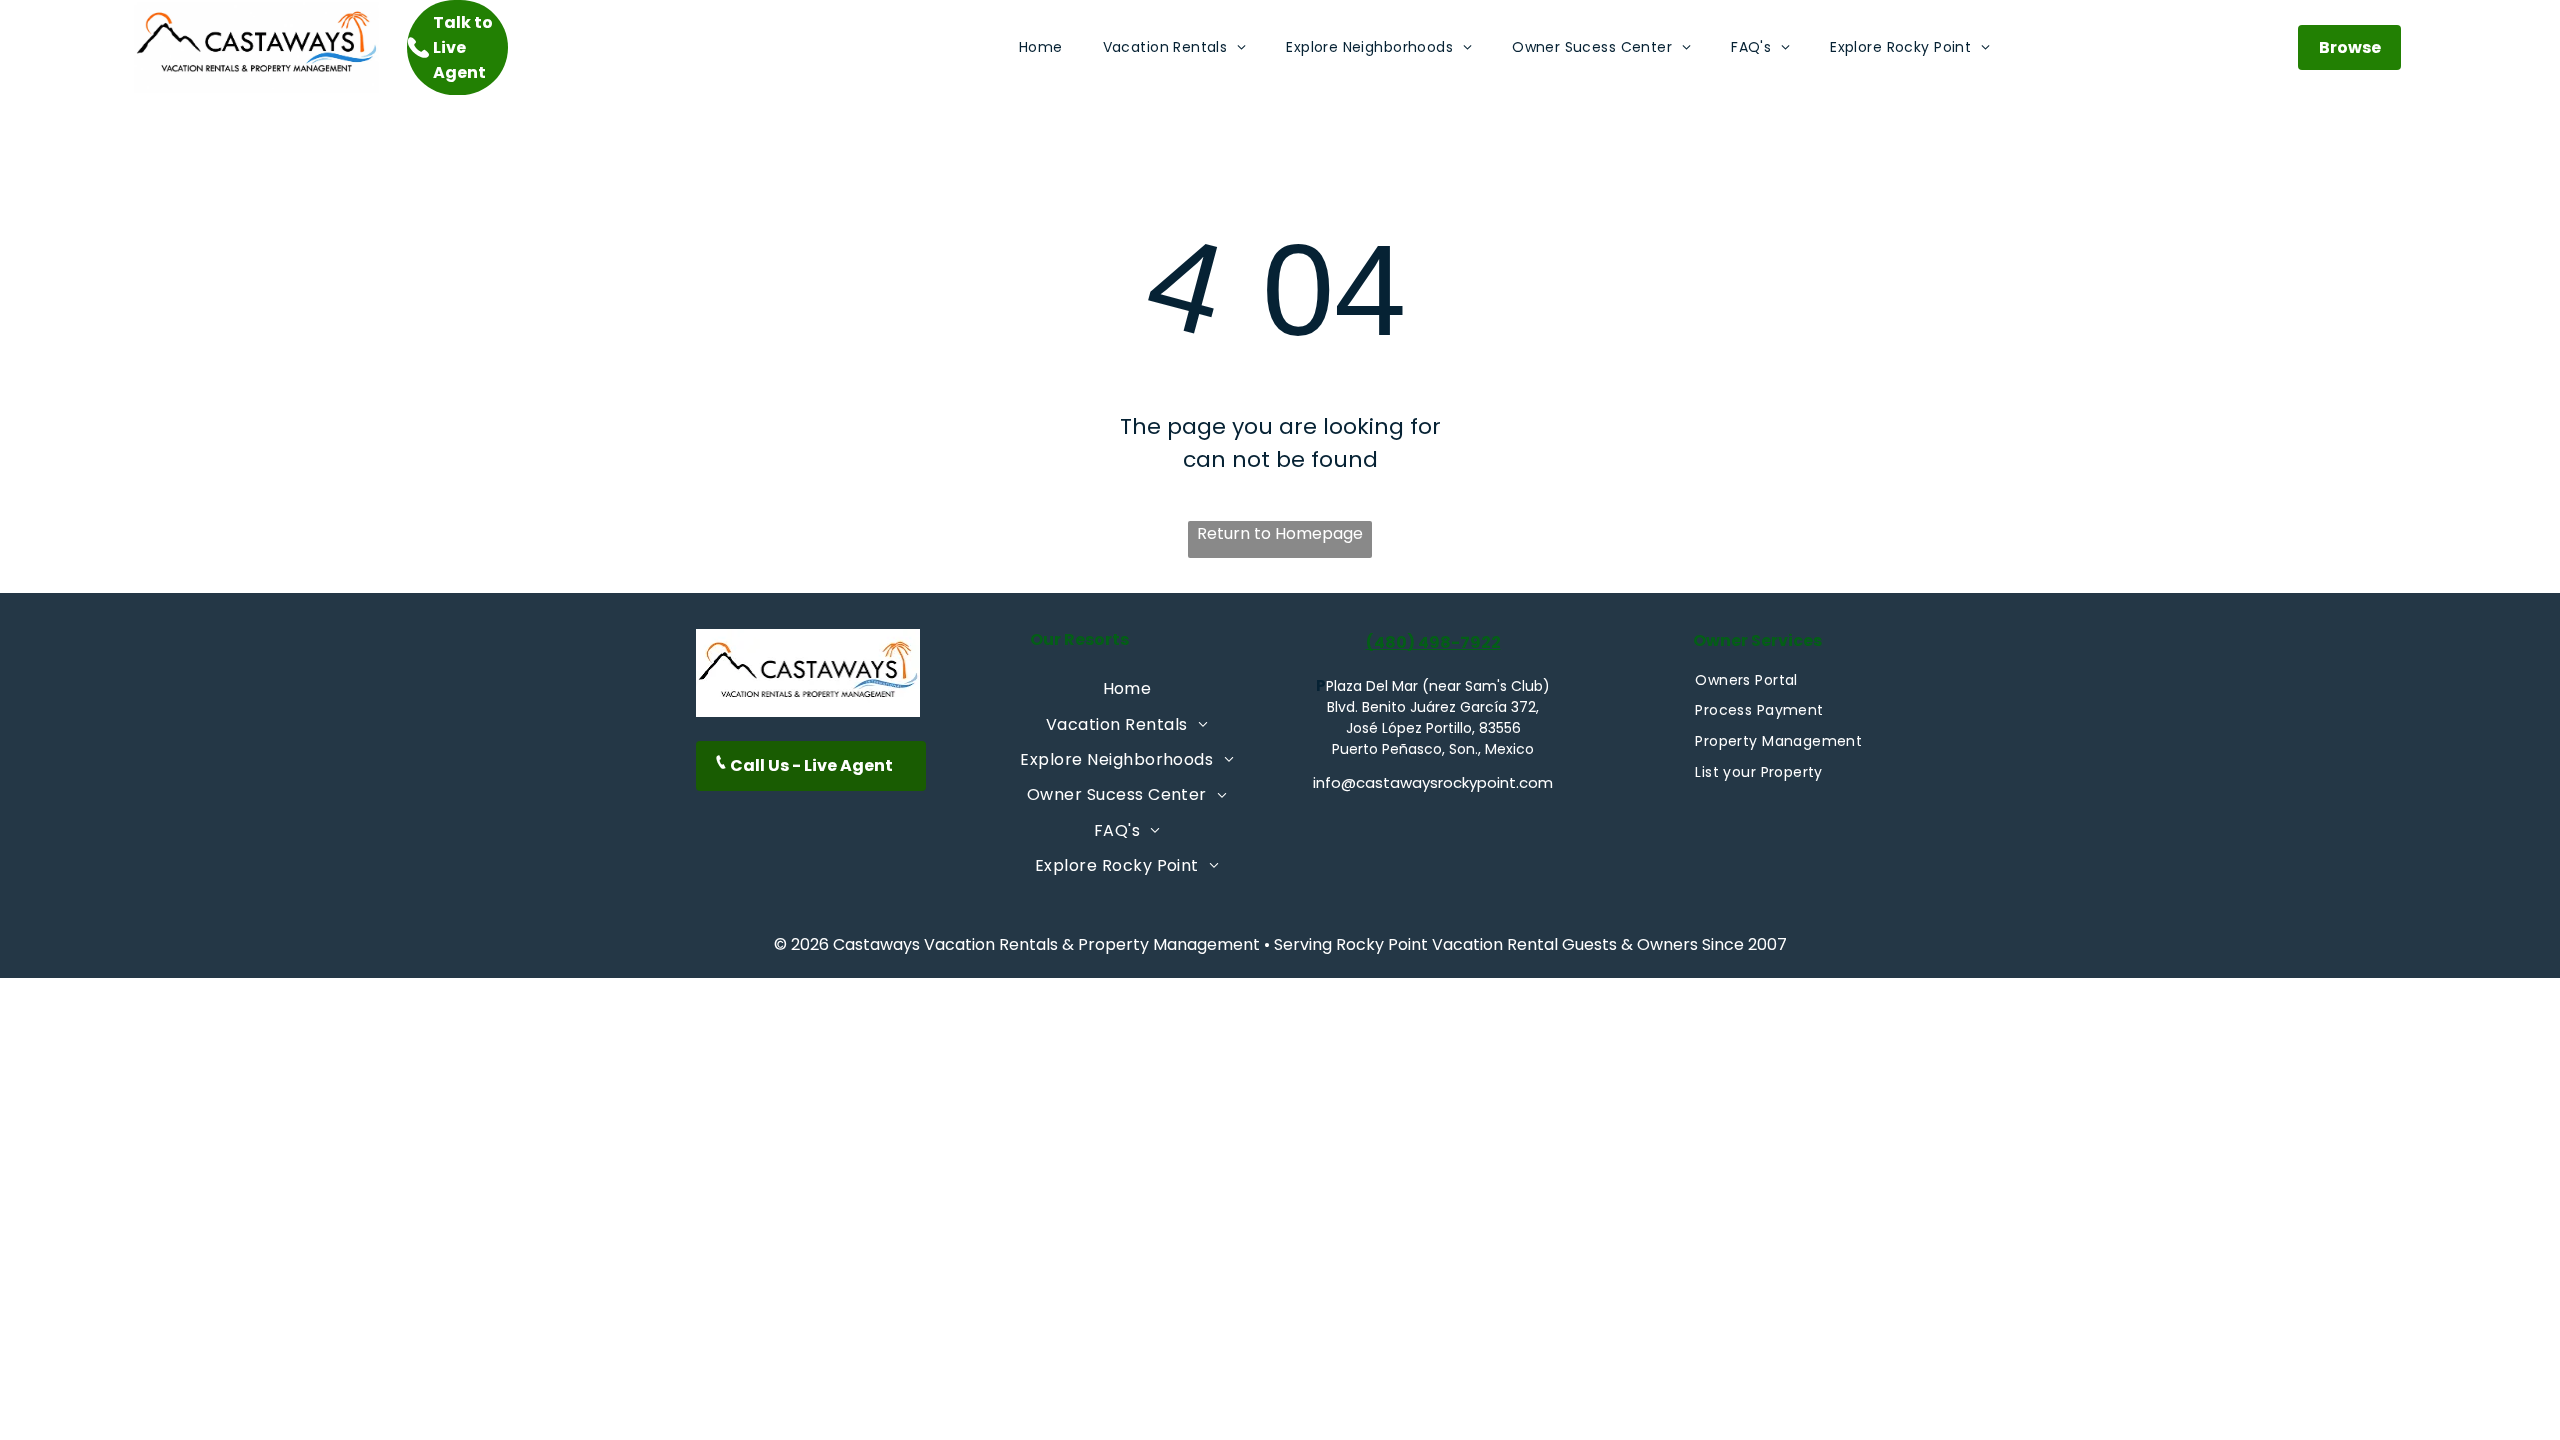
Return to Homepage (1280, 533)
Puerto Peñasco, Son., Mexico (1433, 749)
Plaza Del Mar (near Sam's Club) (1438, 686)
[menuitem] (1041, 47)
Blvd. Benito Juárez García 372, (1433, 707)
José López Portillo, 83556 (1433, 728)
